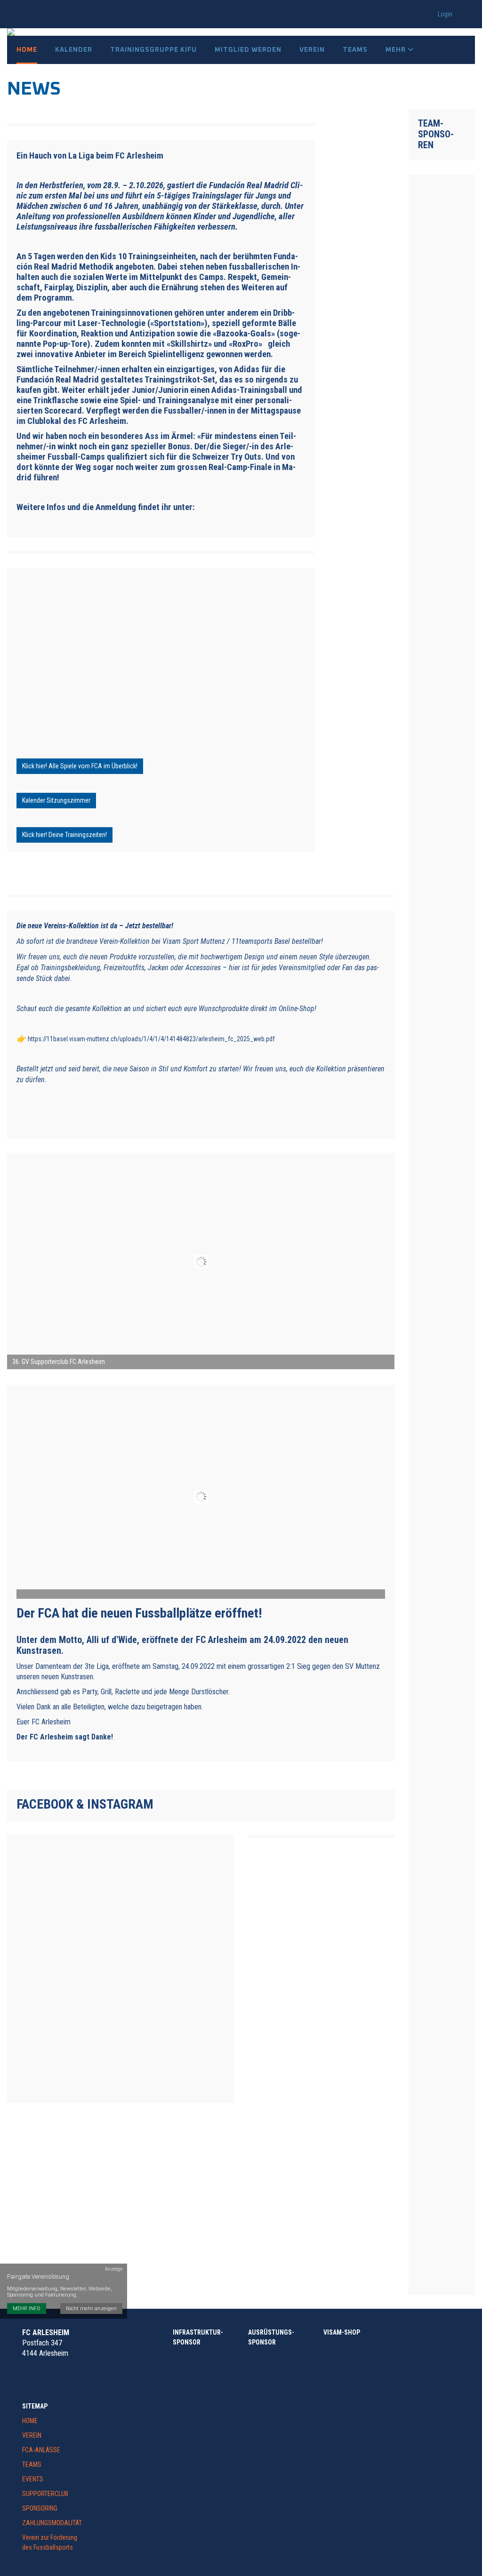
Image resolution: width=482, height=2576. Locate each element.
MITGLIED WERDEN (248, 50)
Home (27, 50)
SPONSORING (40, 2508)
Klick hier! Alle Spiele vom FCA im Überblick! (80, 766)
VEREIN (32, 2435)
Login (445, 14)
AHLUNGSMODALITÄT (54, 2523)
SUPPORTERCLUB (45, 2494)
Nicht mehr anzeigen (91, 2309)
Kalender (74, 50)
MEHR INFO (27, 2309)
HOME (30, 2421)
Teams (355, 50)
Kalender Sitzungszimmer (56, 800)
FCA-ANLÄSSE (41, 2450)
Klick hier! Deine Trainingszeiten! (64, 835)
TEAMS (32, 2464)
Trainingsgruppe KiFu (153, 50)
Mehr (397, 50)
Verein (312, 50)
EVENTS (33, 2479)
